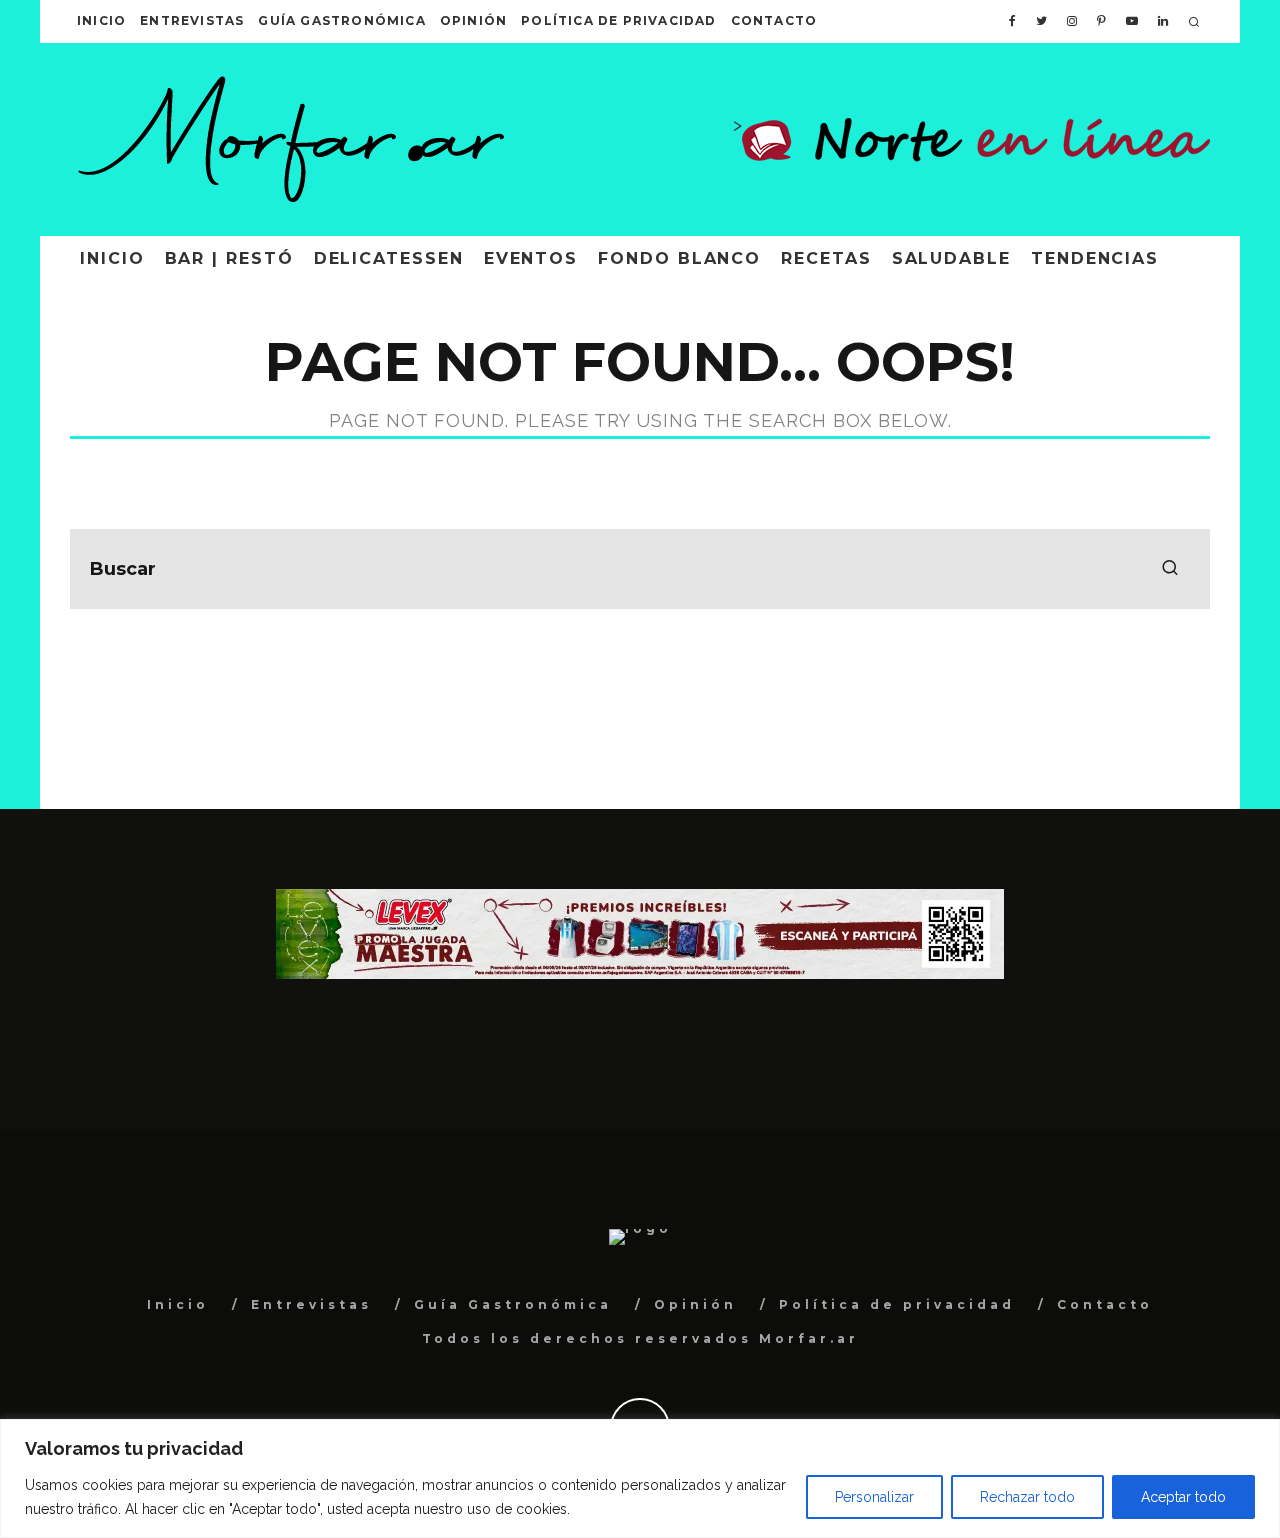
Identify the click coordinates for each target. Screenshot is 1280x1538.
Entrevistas (192, 20)
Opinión (473, 20)
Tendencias (1095, 258)
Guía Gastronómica (341, 20)
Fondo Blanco (679, 258)
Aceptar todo (1183, 1497)
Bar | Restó (229, 258)
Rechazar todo (1027, 1497)
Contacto (774, 20)
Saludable (951, 258)
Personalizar (874, 1497)
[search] (1170, 569)
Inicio (101, 20)
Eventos (531, 258)
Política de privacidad (618, 20)
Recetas (826, 258)
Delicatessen (389, 258)
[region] (640, 1478)
